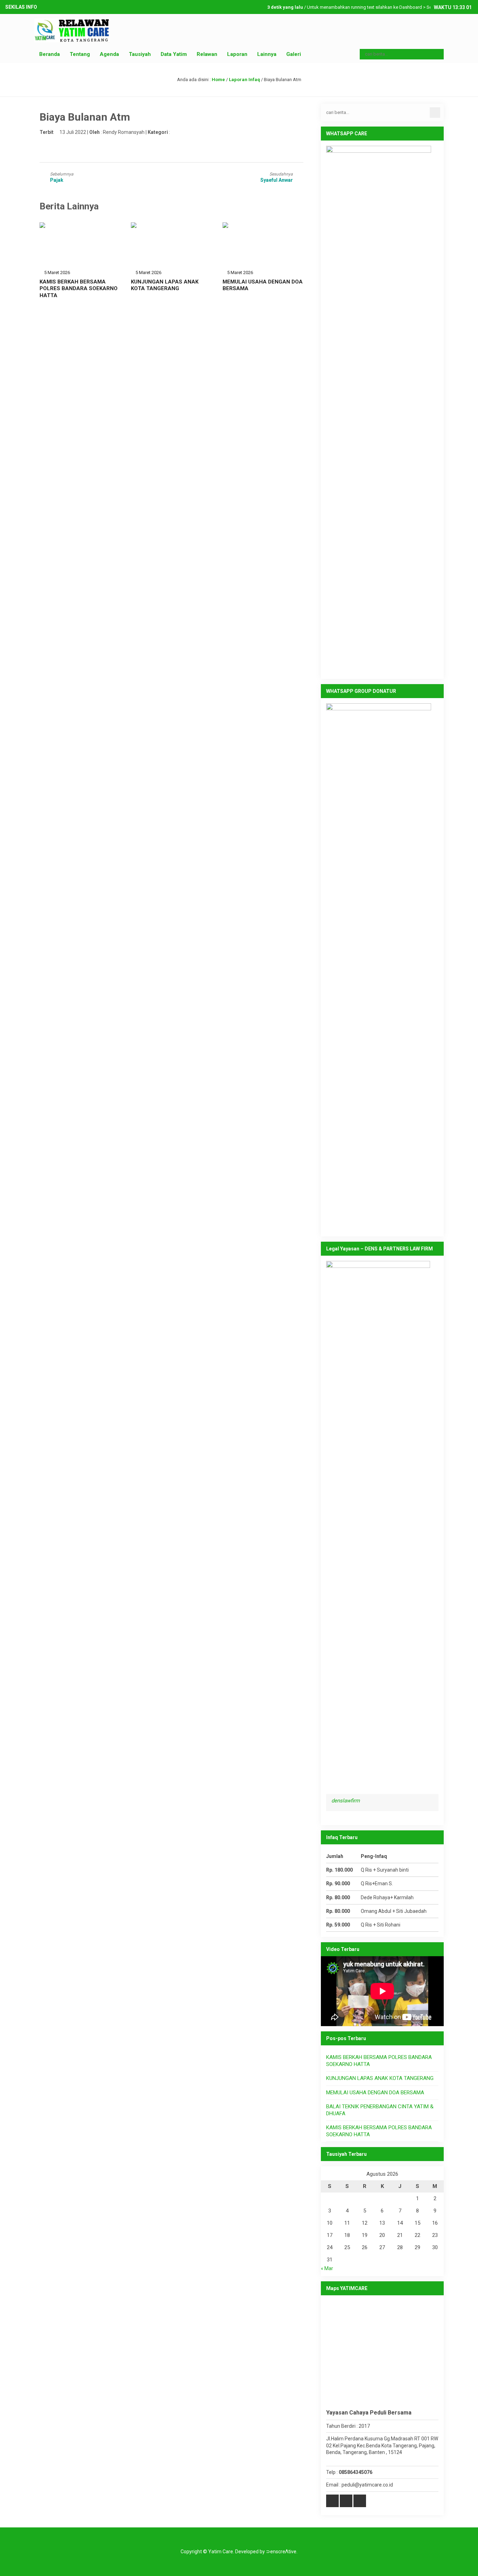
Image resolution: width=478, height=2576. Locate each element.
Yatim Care (221, 2552)
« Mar (327, 2268)
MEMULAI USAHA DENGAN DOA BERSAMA (375, 2093)
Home (218, 80)
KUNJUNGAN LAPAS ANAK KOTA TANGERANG (165, 285)
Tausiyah (140, 54)
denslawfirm (346, 1801)
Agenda (109, 54)
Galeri (294, 54)
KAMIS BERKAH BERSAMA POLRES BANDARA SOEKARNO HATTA (79, 289)
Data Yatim (174, 54)
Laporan (237, 54)
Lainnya (267, 54)
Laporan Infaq (244, 80)
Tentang (80, 54)
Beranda (50, 54)
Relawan (207, 54)
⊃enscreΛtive (281, 2552)
